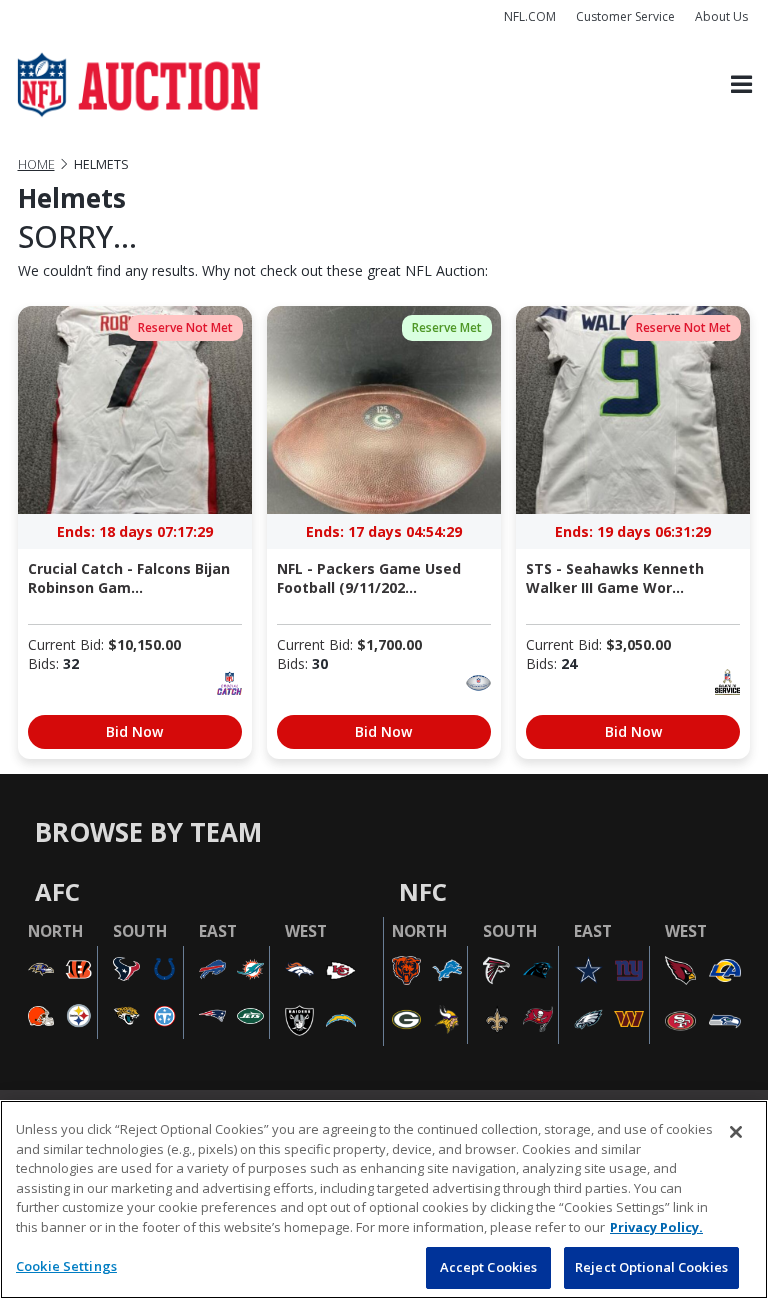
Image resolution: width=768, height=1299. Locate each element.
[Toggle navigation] (741, 85)
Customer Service (625, 16)
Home (36, 164)
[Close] (736, 1132)
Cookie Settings (66, 1266)
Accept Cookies (489, 1267)
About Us (721, 16)
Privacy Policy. (656, 1227)
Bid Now (134, 731)
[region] (384, 1199)
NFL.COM (530, 16)
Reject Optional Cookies (651, 1267)
